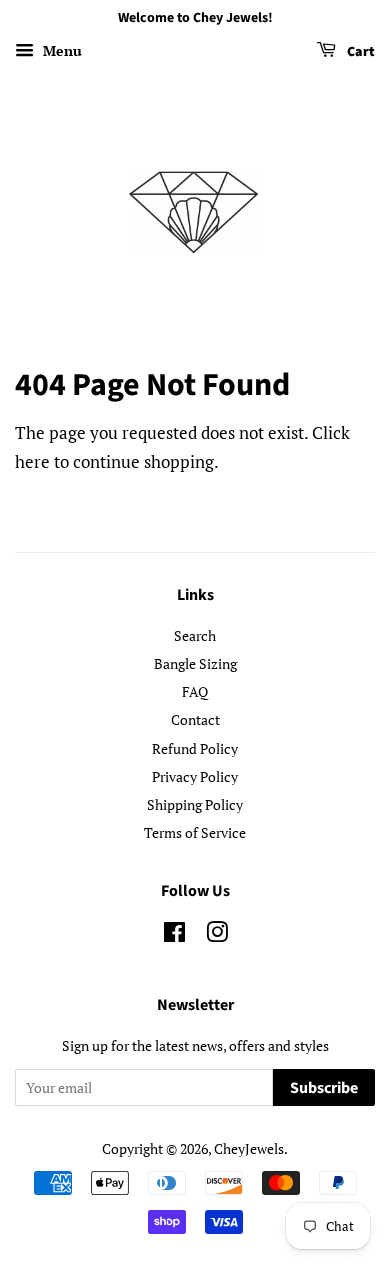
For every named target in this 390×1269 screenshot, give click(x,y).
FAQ (195, 691)
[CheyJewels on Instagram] (217, 935)
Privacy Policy (195, 776)
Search (195, 635)
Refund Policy (195, 748)
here (32, 461)
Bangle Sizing (195, 663)
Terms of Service (195, 832)
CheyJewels (249, 1148)
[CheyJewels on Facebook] (174, 935)
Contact (195, 719)
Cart (359, 52)
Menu (60, 50)
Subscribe (324, 1088)
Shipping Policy (195, 804)
